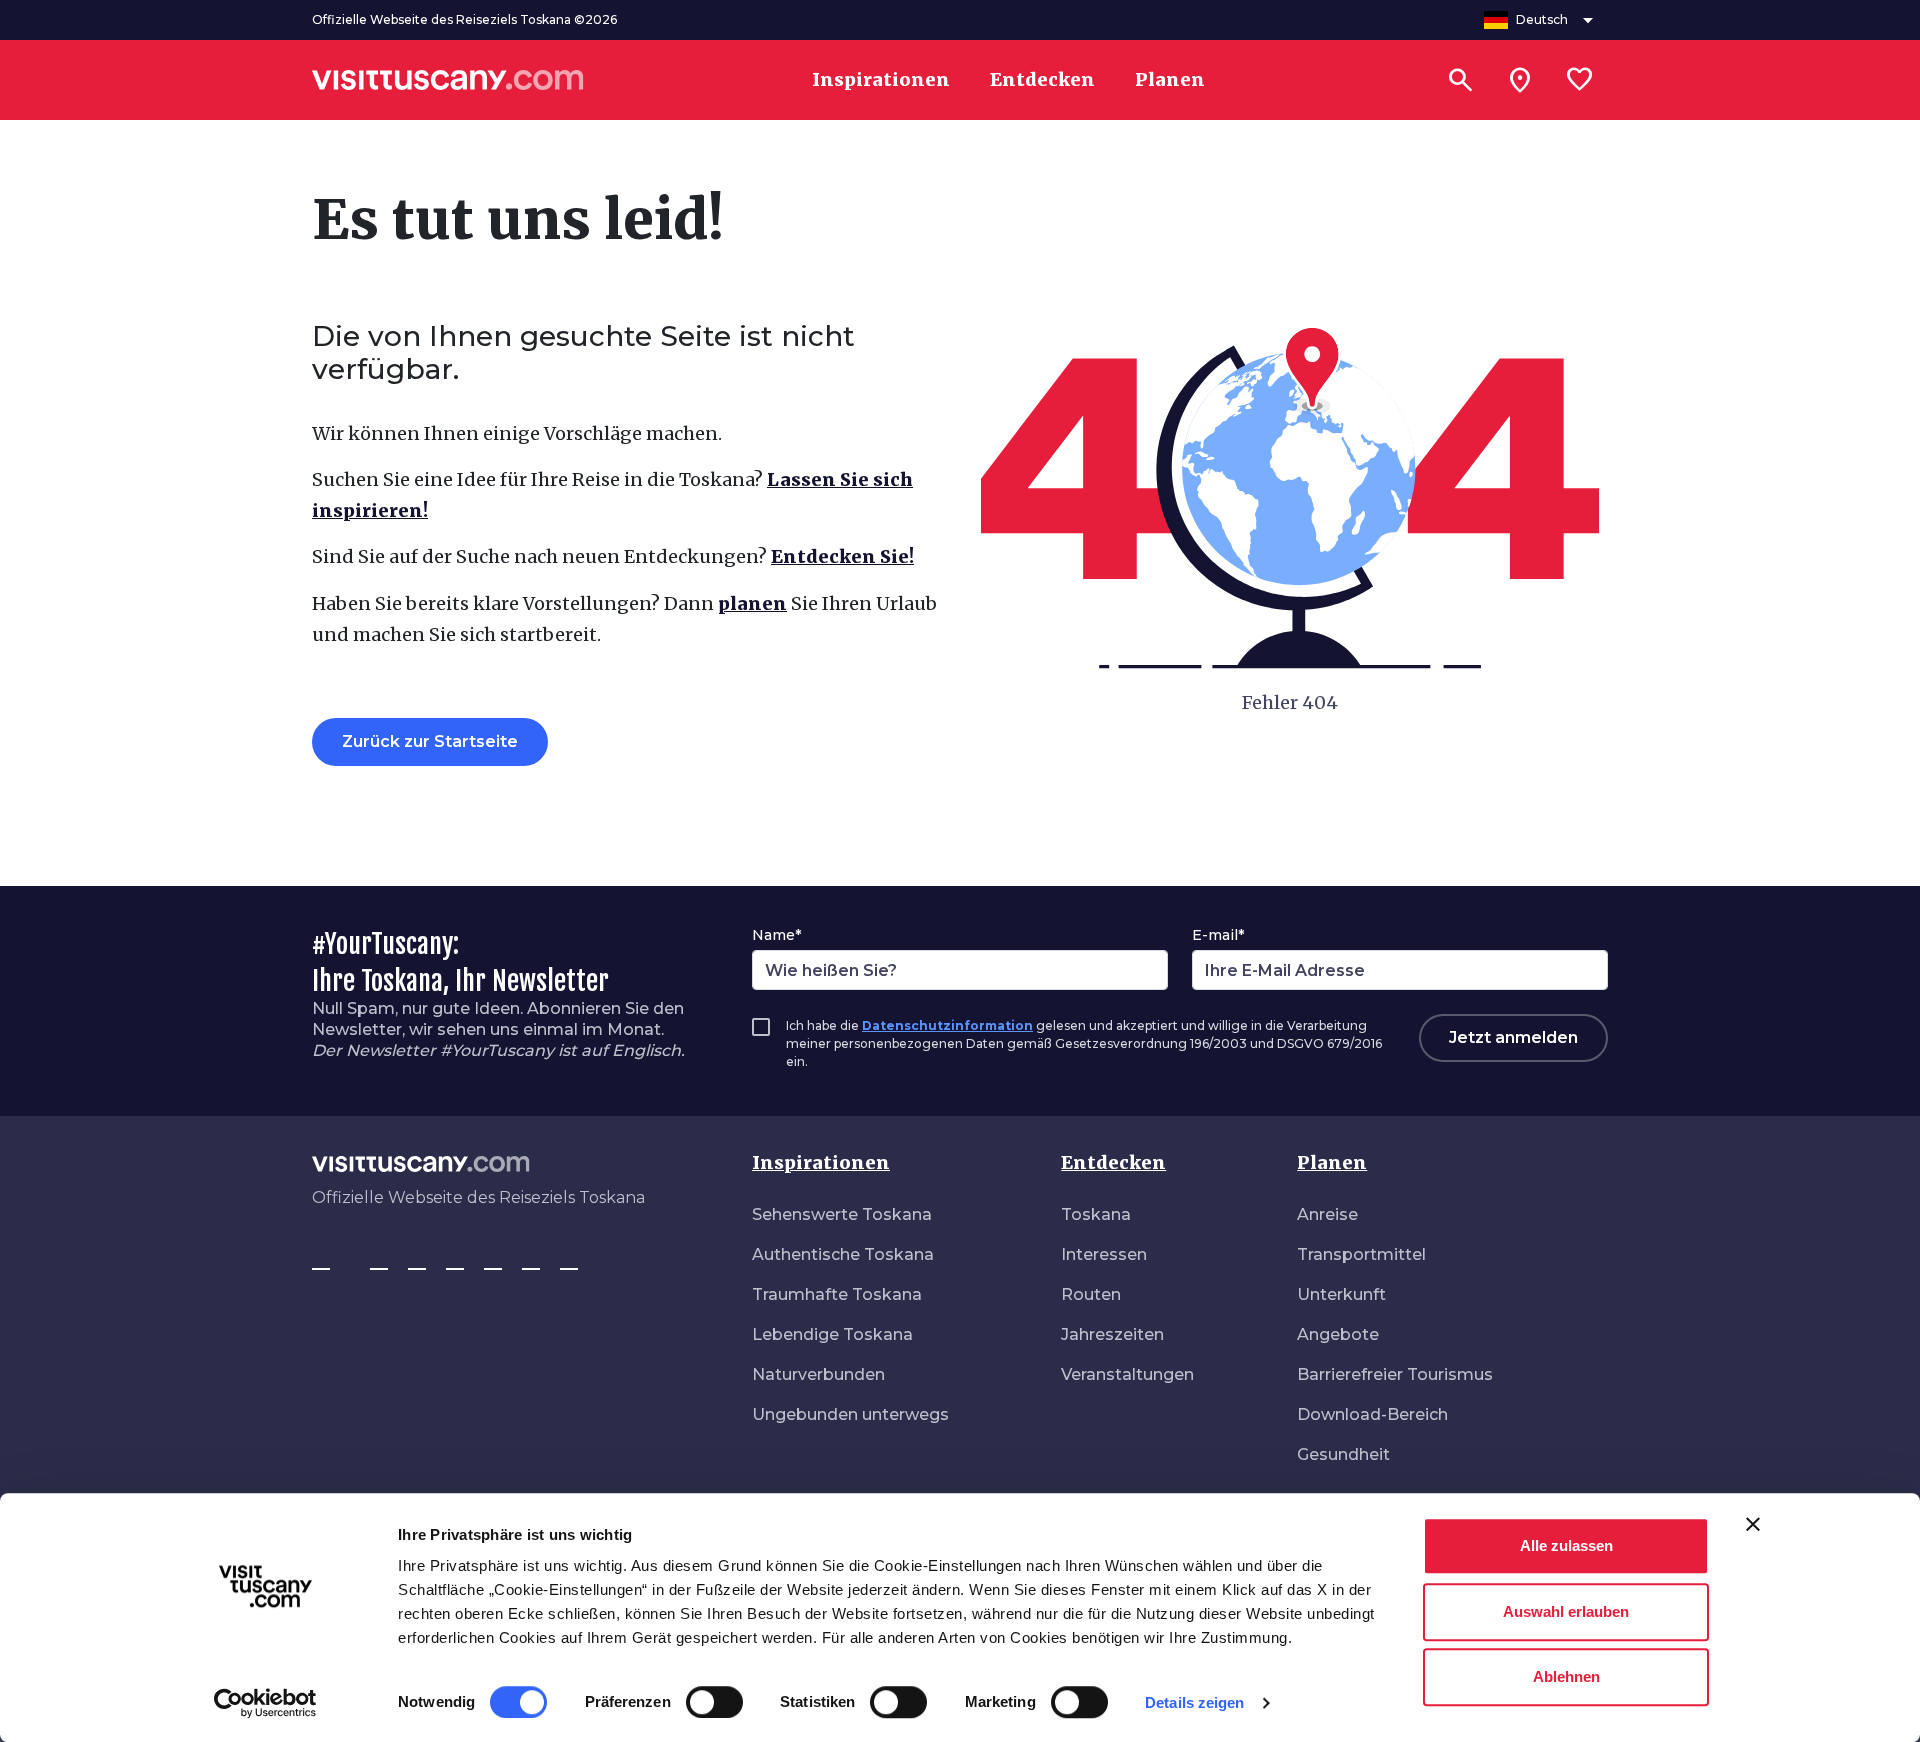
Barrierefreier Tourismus (1395, 1374)
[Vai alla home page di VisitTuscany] (448, 80)
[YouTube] (493, 1260)
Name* (776, 935)
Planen (1332, 1162)
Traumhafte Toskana (837, 1294)
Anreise (1327, 1214)
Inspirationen (821, 1162)
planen (752, 603)
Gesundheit (1343, 1454)
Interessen (1104, 1254)
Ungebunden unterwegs (850, 1414)
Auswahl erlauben (1566, 1611)
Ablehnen (1566, 1676)
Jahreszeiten (1112, 1334)
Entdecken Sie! (842, 556)
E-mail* (1218, 935)
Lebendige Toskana (832, 1334)
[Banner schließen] (1753, 1524)
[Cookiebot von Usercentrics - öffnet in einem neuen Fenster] (265, 1703)
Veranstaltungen (1127, 1374)
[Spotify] (569, 1260)
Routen (1091, 1294)
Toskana (1096, 1214)
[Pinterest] (455, 1260)
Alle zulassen (1566, 1545)
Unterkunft (1341, 1294)
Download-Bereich (1372, 1414)
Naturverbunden (818, 1374)
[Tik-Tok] (417, 1260)
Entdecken (1113, 1162)
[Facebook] (321, 1260)
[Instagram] (379, 1260)
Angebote (1338, 1334)
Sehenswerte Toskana (842, 1214)
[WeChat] (531, 1260)
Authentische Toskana (843, 1254)
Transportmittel (1361, 1254)
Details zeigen (1194, 1702)
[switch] (714, 1702)
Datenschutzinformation (947, 1025)
